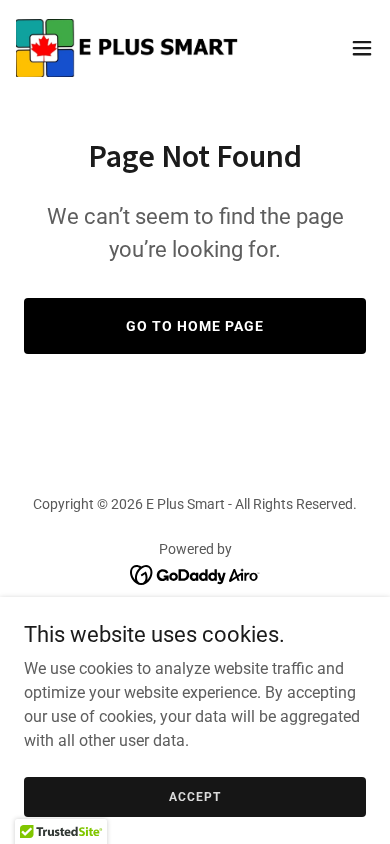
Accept (194, 796)
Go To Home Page (195, 326)
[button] (362, 48)
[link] (128, 48)
